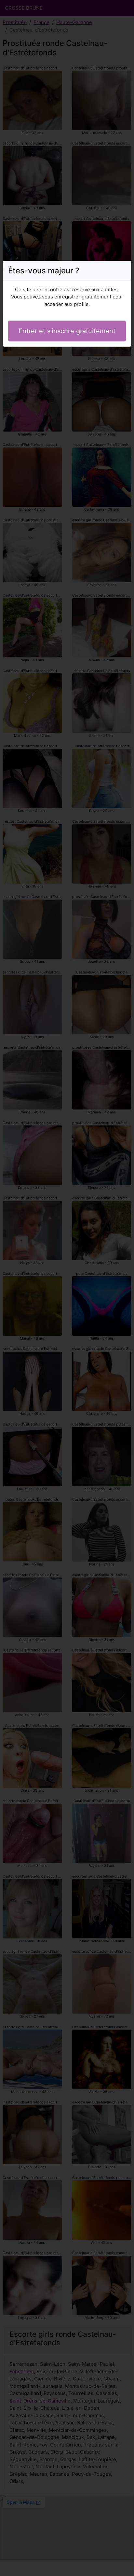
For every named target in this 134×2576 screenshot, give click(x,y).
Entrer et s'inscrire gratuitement (67, 331)
